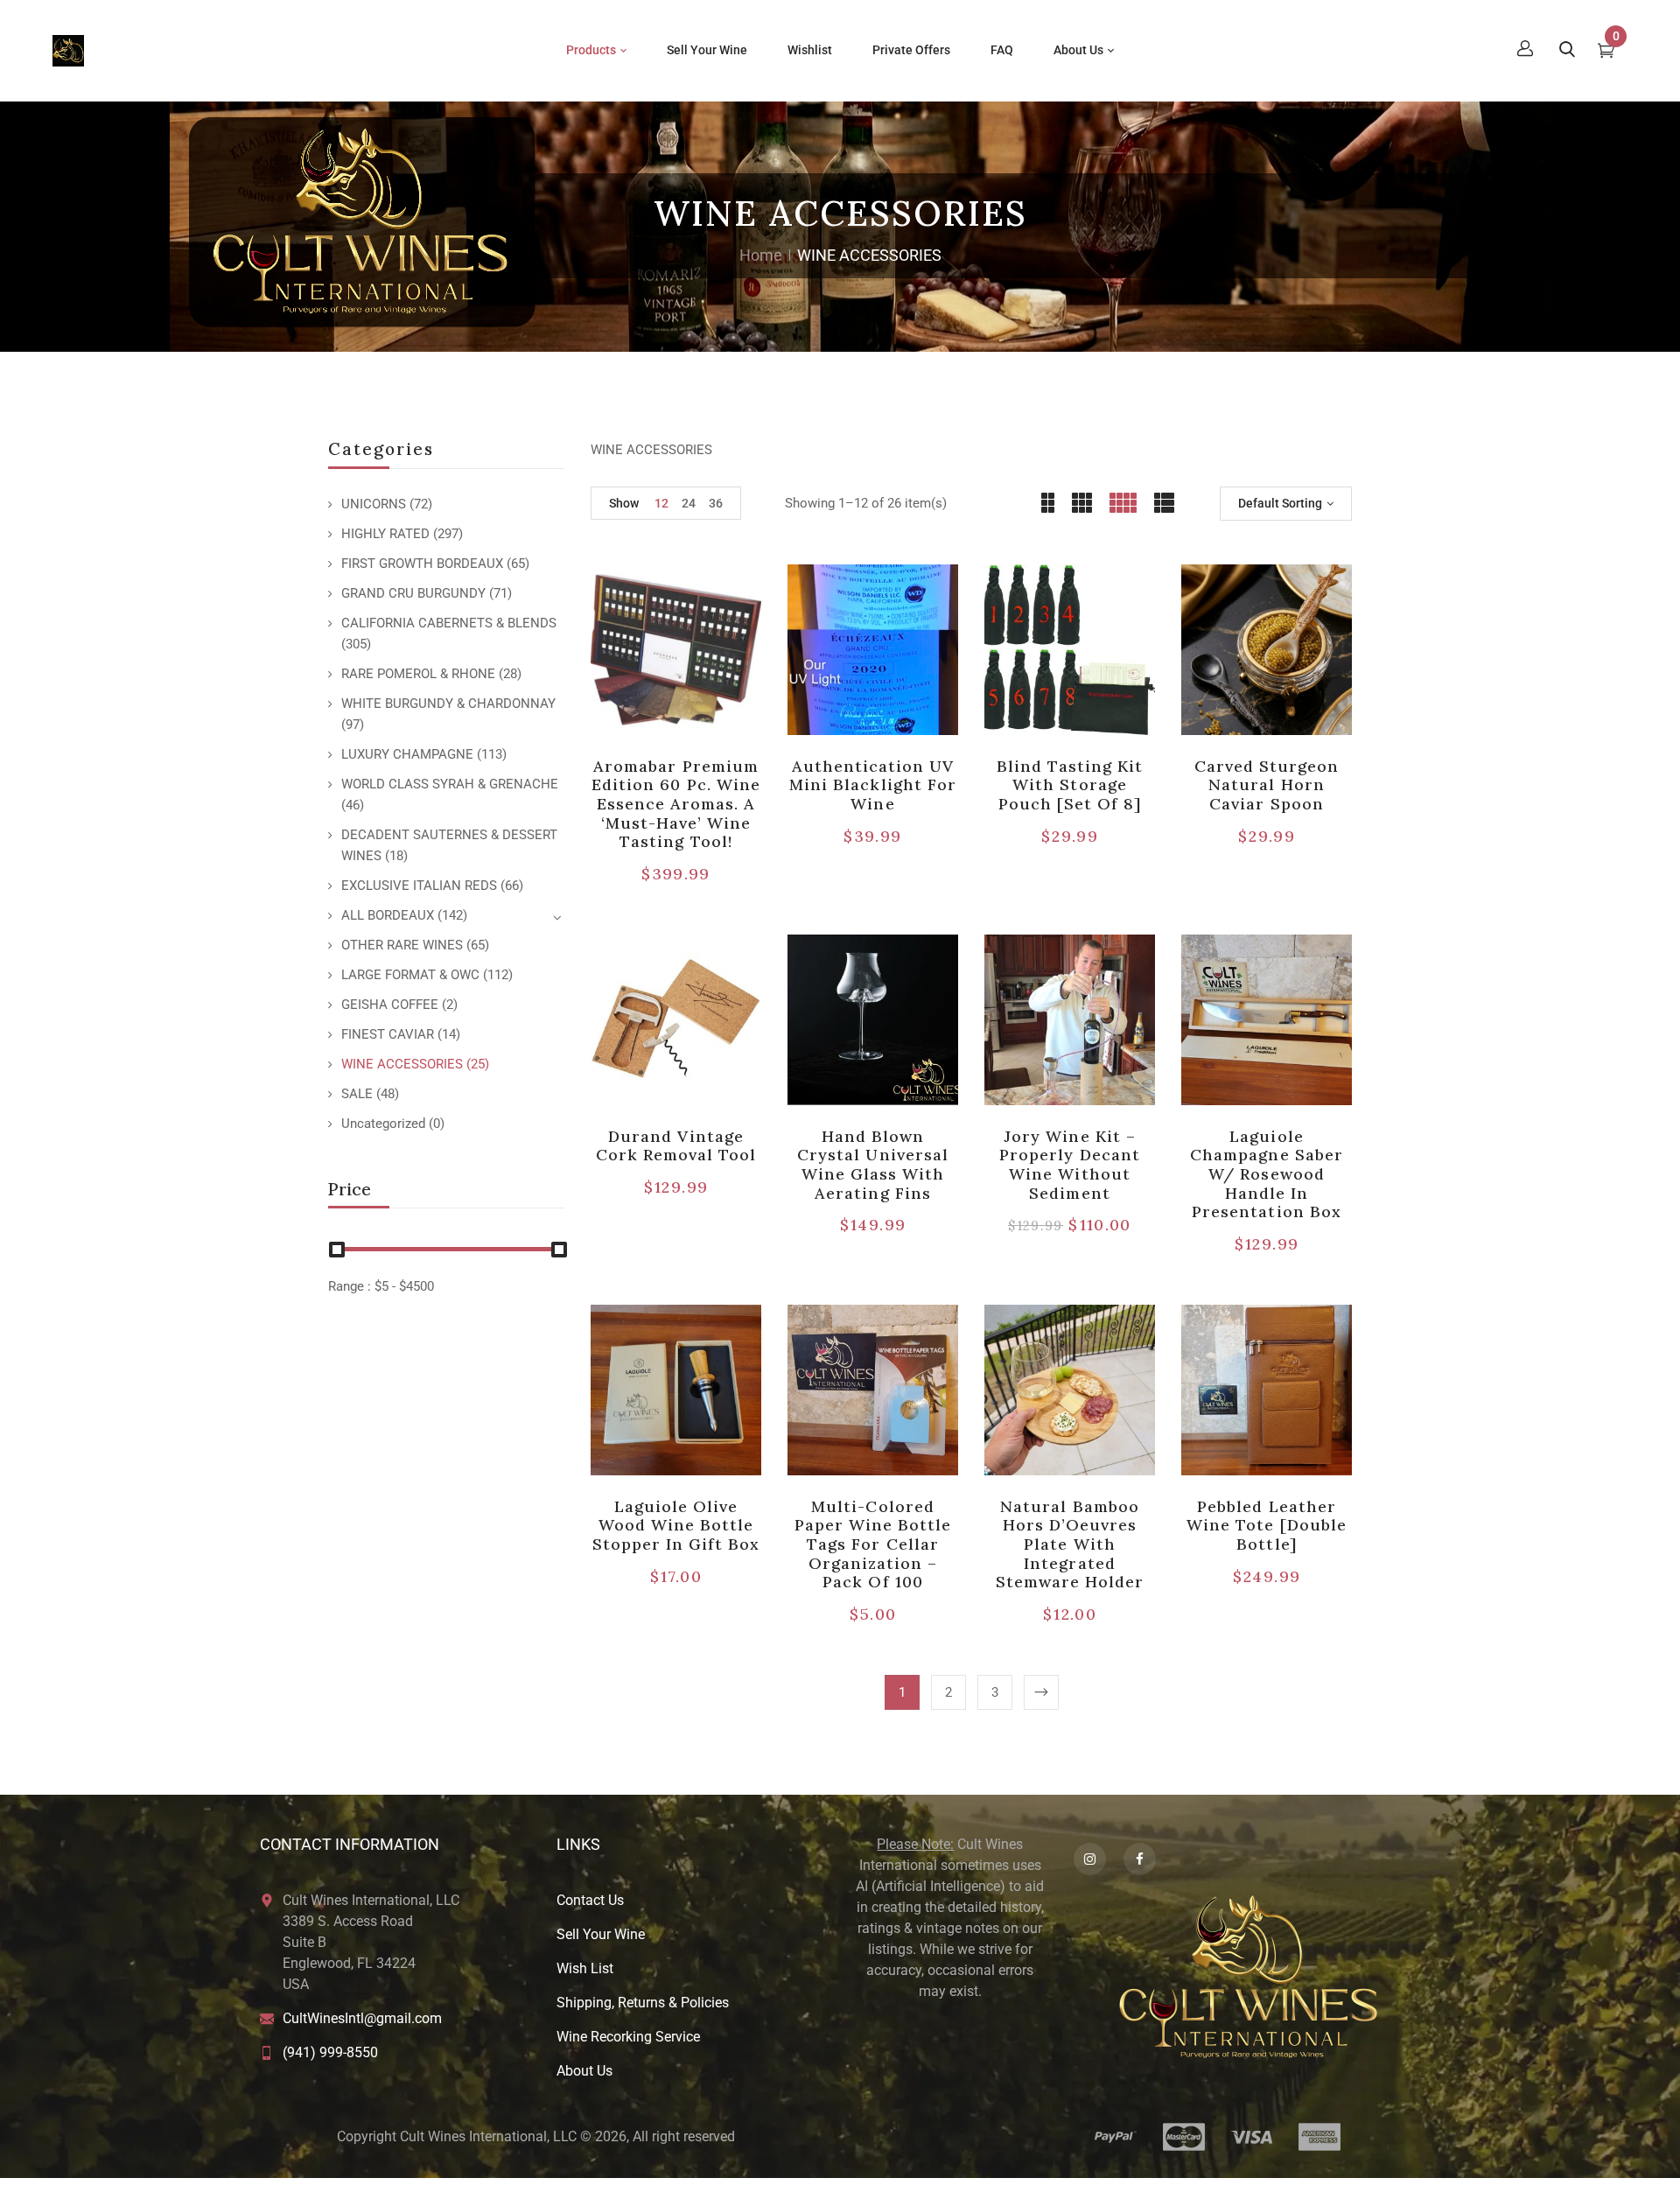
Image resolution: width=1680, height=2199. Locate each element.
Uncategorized (383, 1124)
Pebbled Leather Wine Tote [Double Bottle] (1267, 1525)
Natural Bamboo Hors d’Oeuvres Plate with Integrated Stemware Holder (1070, 1544)
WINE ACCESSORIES (402, 1064)
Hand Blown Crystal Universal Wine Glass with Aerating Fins (873, 1165)
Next (1041, 1692)
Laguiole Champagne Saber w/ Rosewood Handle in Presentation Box (1267, 1174)
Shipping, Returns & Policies (643, 2003)
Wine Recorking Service (628, 2037)
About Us (584, 2071)
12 (661, 503)
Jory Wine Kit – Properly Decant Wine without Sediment (1070, 1165)
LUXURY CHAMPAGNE (407, 754)
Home (761, 255)
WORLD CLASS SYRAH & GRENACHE (450, 784)
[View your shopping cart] (1606, 53)
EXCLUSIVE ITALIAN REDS (419, 886)
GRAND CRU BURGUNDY (413, 593)
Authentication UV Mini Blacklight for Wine (873, 785)
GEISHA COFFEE (390, 1005)
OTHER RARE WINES (402, 945)
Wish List (585, 1968)
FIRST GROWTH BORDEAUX (422, 564)
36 (716, 503)
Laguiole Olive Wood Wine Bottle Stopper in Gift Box (676, 1525)
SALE (357, 1094)
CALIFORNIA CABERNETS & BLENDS (449, 623)
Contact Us (590, 1900)
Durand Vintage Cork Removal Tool (676, 1146)
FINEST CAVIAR (388, 1034)
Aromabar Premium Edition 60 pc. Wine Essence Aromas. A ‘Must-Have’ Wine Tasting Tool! (676, 804)
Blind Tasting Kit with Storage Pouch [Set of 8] (1070, 785)
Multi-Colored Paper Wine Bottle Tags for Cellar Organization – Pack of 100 (873, 1544)
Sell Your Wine (601, 1934)
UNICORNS (374, 504)
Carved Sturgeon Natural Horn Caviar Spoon (1267, 785)
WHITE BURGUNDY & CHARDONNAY (448, 704)
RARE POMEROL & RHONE (418, 674)
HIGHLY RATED (385, 534)
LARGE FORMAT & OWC (410, 975)
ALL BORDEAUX (388, 915)
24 (689, 503)
